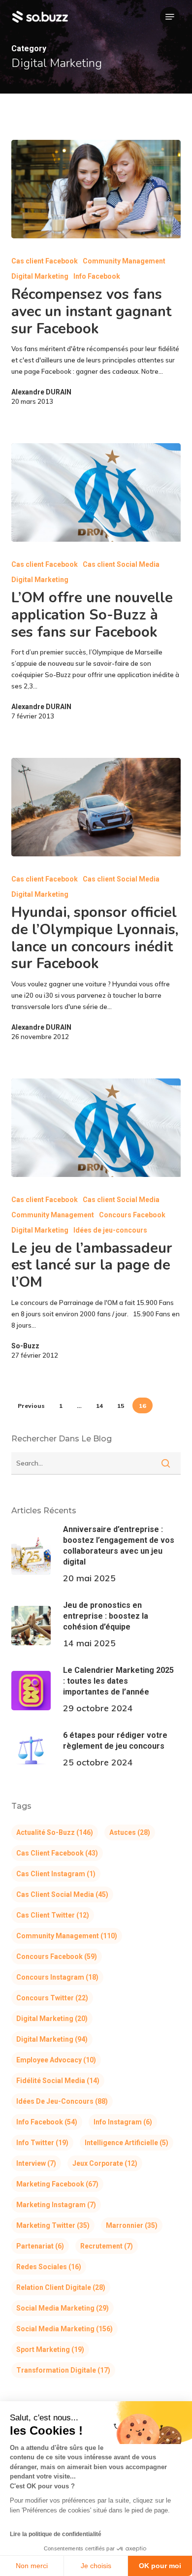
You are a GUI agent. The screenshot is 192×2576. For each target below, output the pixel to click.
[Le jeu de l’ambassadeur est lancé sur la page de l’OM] (96, 1128)
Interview (36, 2163)
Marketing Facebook (57, 2184)
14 (99, 1406)
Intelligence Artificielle (127, 2143)
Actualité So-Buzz (55, 1832)
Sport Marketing (50, 2349)
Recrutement (107, 2246)
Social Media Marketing (63, 2308)
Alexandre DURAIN (41, 392)
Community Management (124, 261)
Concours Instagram (57, 1977)
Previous (31, 1406)
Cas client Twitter (53, 1915)
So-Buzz (25, 1346)
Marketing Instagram (56, 2205)
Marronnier (132, 2225)
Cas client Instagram (56, 1874)
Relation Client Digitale (61, 2287)
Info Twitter (42, 2143)
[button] (170, 17)
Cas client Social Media (121, 564)
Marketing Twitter (53, 2225)
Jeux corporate (105, 2163)
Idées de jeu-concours (110, 1230)
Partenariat (40, 2246)
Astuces (130, 1832)
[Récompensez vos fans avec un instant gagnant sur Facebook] (96, 189)
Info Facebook (97, 276)
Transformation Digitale (63, 2370)
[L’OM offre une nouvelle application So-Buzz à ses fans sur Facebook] (96, 492)
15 (121, 1406)
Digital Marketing (40, 276)
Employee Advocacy (56, 2060)
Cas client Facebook (45, 261)
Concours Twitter (52, 1998)
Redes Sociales (49, 2267)
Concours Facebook (132, 1215)
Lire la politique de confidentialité (56, 2534)
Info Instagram (123, 2122)
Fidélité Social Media (58, 2081)
